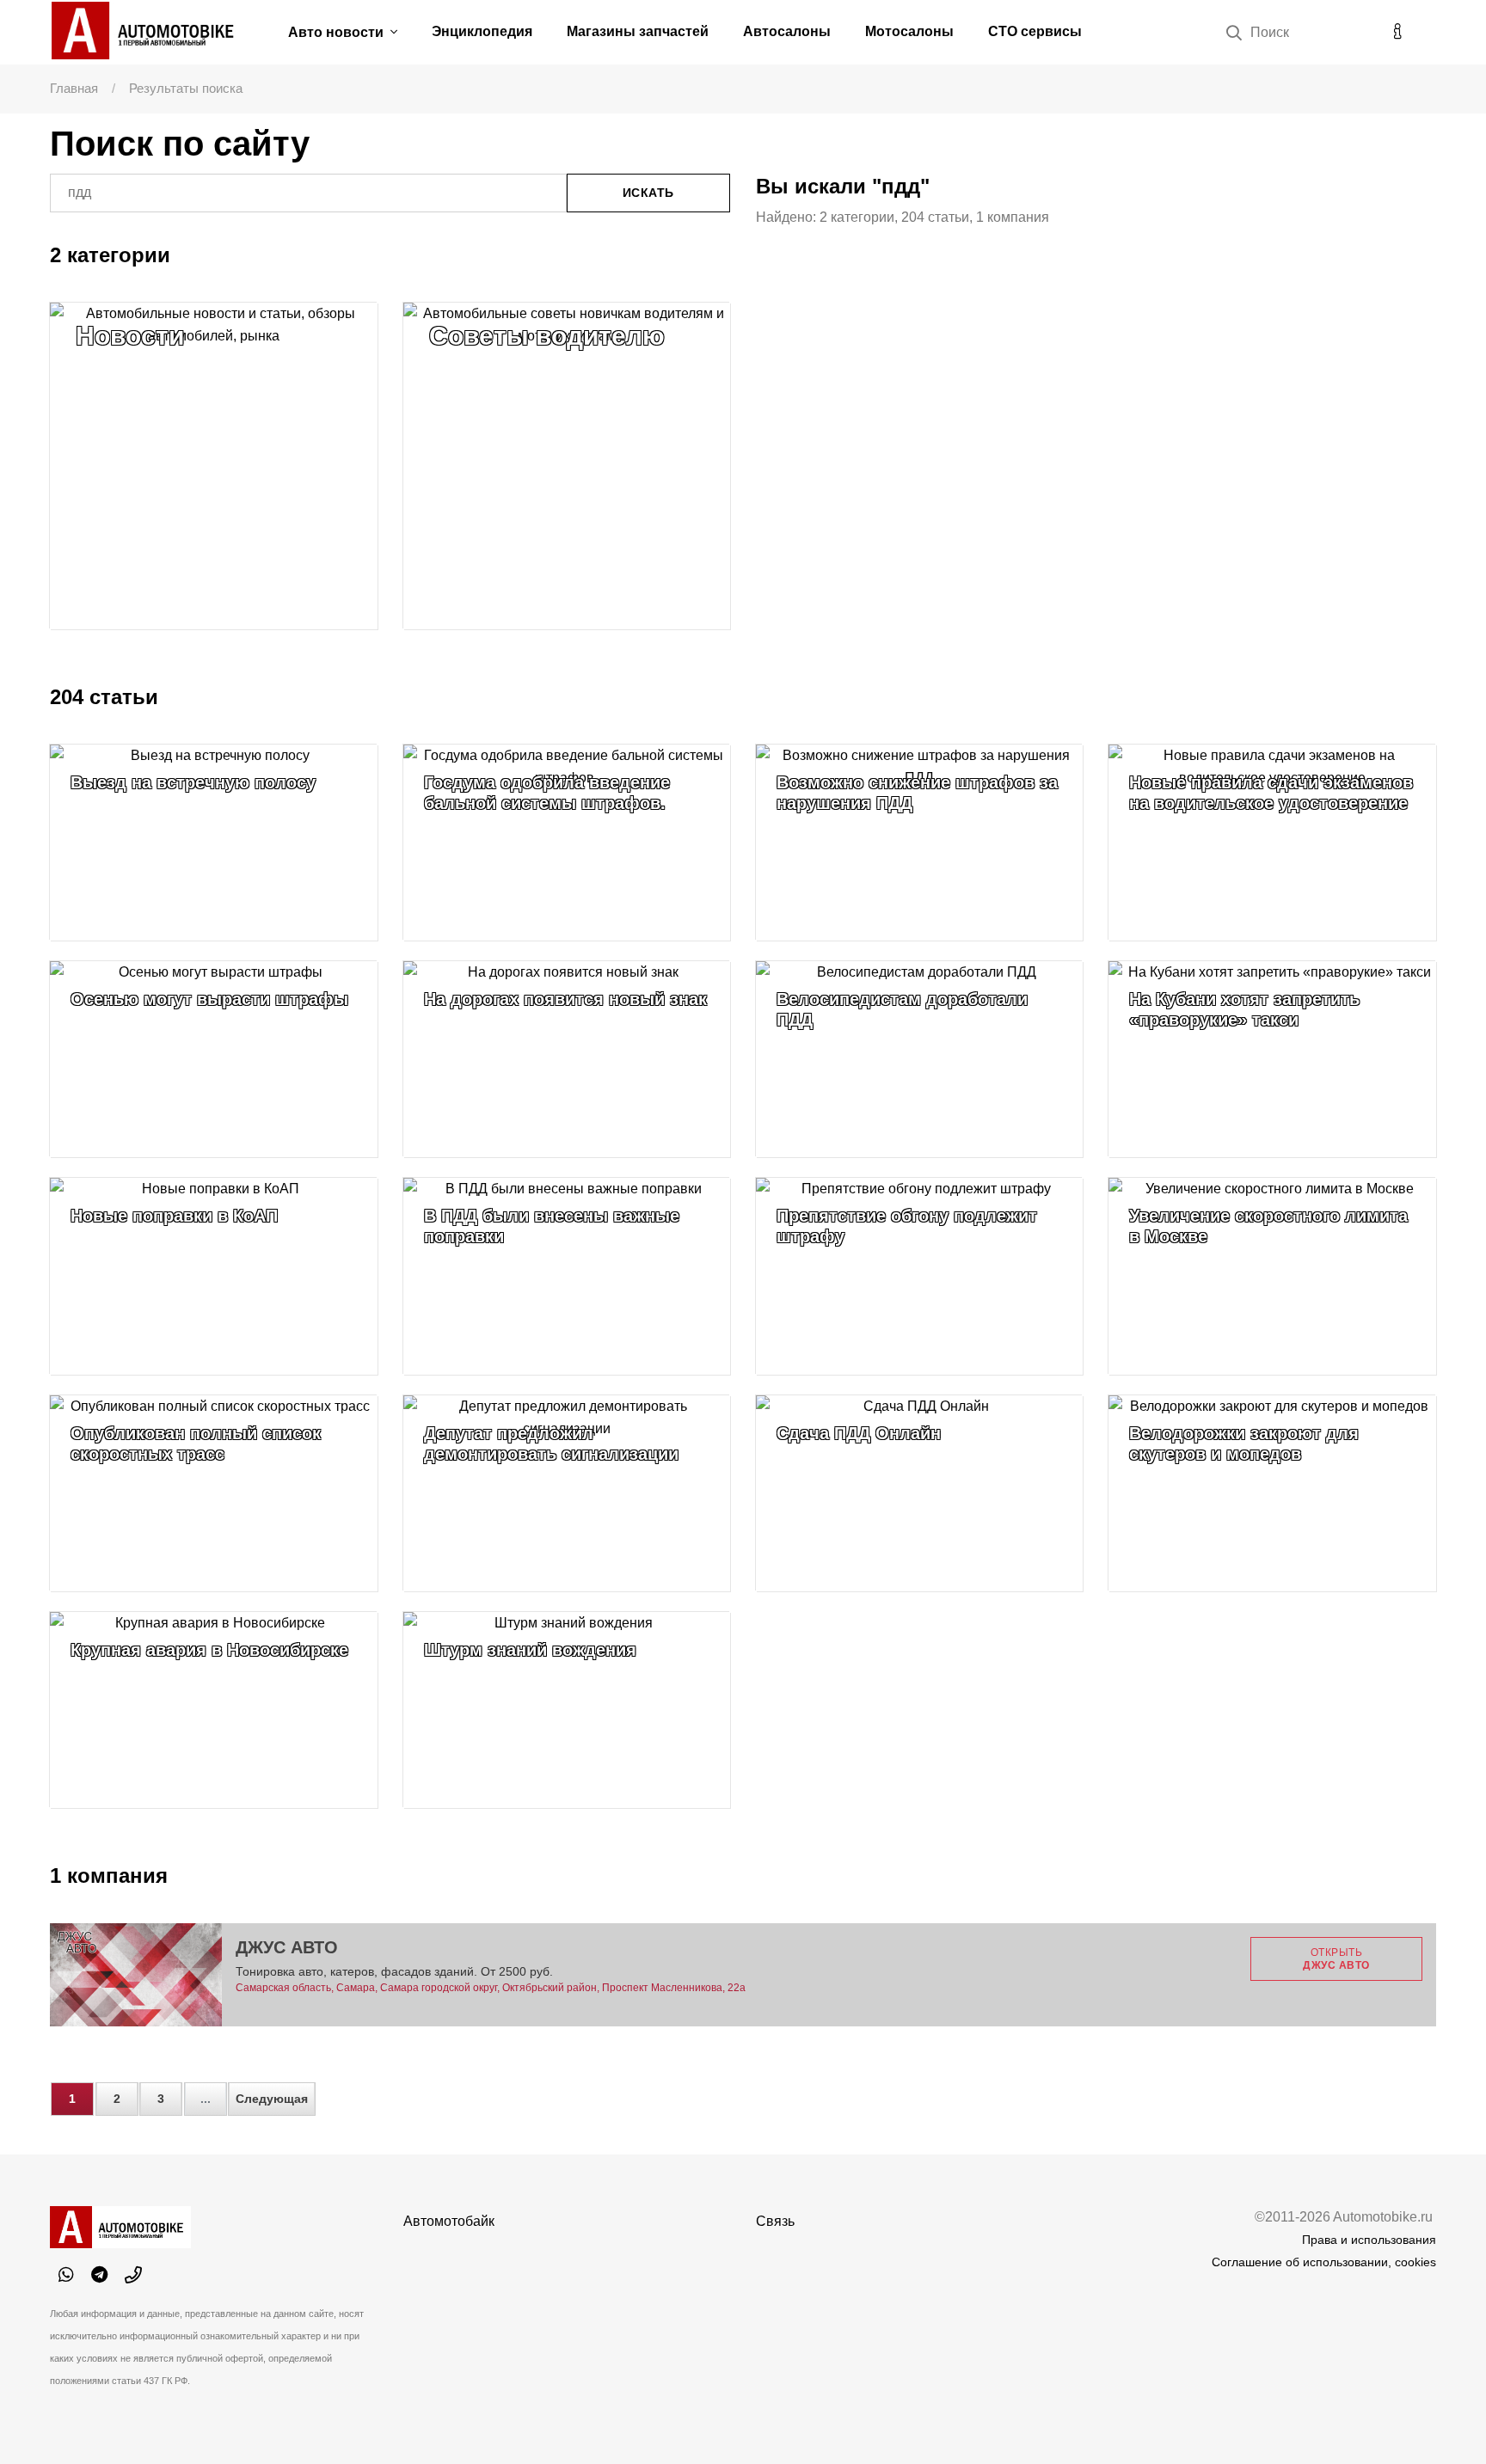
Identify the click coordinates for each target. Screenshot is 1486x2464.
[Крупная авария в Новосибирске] (213, 1710)
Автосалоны (787, 31)
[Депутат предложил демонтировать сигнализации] (567, 1493)
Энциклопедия (482, 31)
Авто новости (338, 32)
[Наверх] (1438, 2416)
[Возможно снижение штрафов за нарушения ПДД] (919, 843)
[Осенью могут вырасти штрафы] (213, 1059)
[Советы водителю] (567, 466)
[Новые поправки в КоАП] (213, 1276)
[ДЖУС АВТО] (136, 1975)
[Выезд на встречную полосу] (213, 843)
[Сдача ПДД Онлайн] (919, 1493)
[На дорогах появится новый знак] (567, 1059)
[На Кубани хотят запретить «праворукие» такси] (1272, 1059)
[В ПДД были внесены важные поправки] (567, 1276)
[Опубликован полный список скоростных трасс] (213, 1493)
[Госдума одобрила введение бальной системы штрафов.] (567, 843)
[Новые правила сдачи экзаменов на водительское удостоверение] (1272, 843)
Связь (775, 2221)
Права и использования (1369, 2240)
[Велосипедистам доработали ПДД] (919, 1059)
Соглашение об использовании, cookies (1324, 2262)
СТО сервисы (1035, 31)
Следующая (272, 2099)
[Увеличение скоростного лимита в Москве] (1272, 1276)
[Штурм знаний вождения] (567, 1710)
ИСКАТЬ (648, 193)
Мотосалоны (909, 31)
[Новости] (213, 466)
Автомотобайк (449, 2221)
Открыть (1336, 1958)
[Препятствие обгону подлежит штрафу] (919, 1276)
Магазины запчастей (638, 31)
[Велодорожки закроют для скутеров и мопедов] (1272, 1493)
